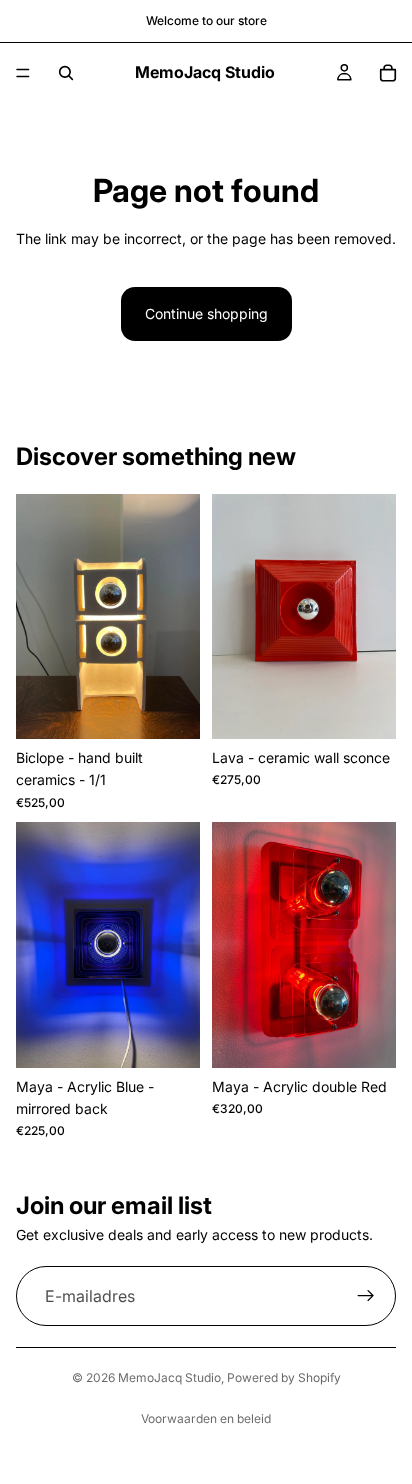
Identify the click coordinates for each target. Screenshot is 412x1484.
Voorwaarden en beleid (206, 1418)
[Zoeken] (66, 73)
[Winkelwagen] (388, 73)
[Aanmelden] (366, 1296)
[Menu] (23, 73)
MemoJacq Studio (169, 1377)
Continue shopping (206, 313)
